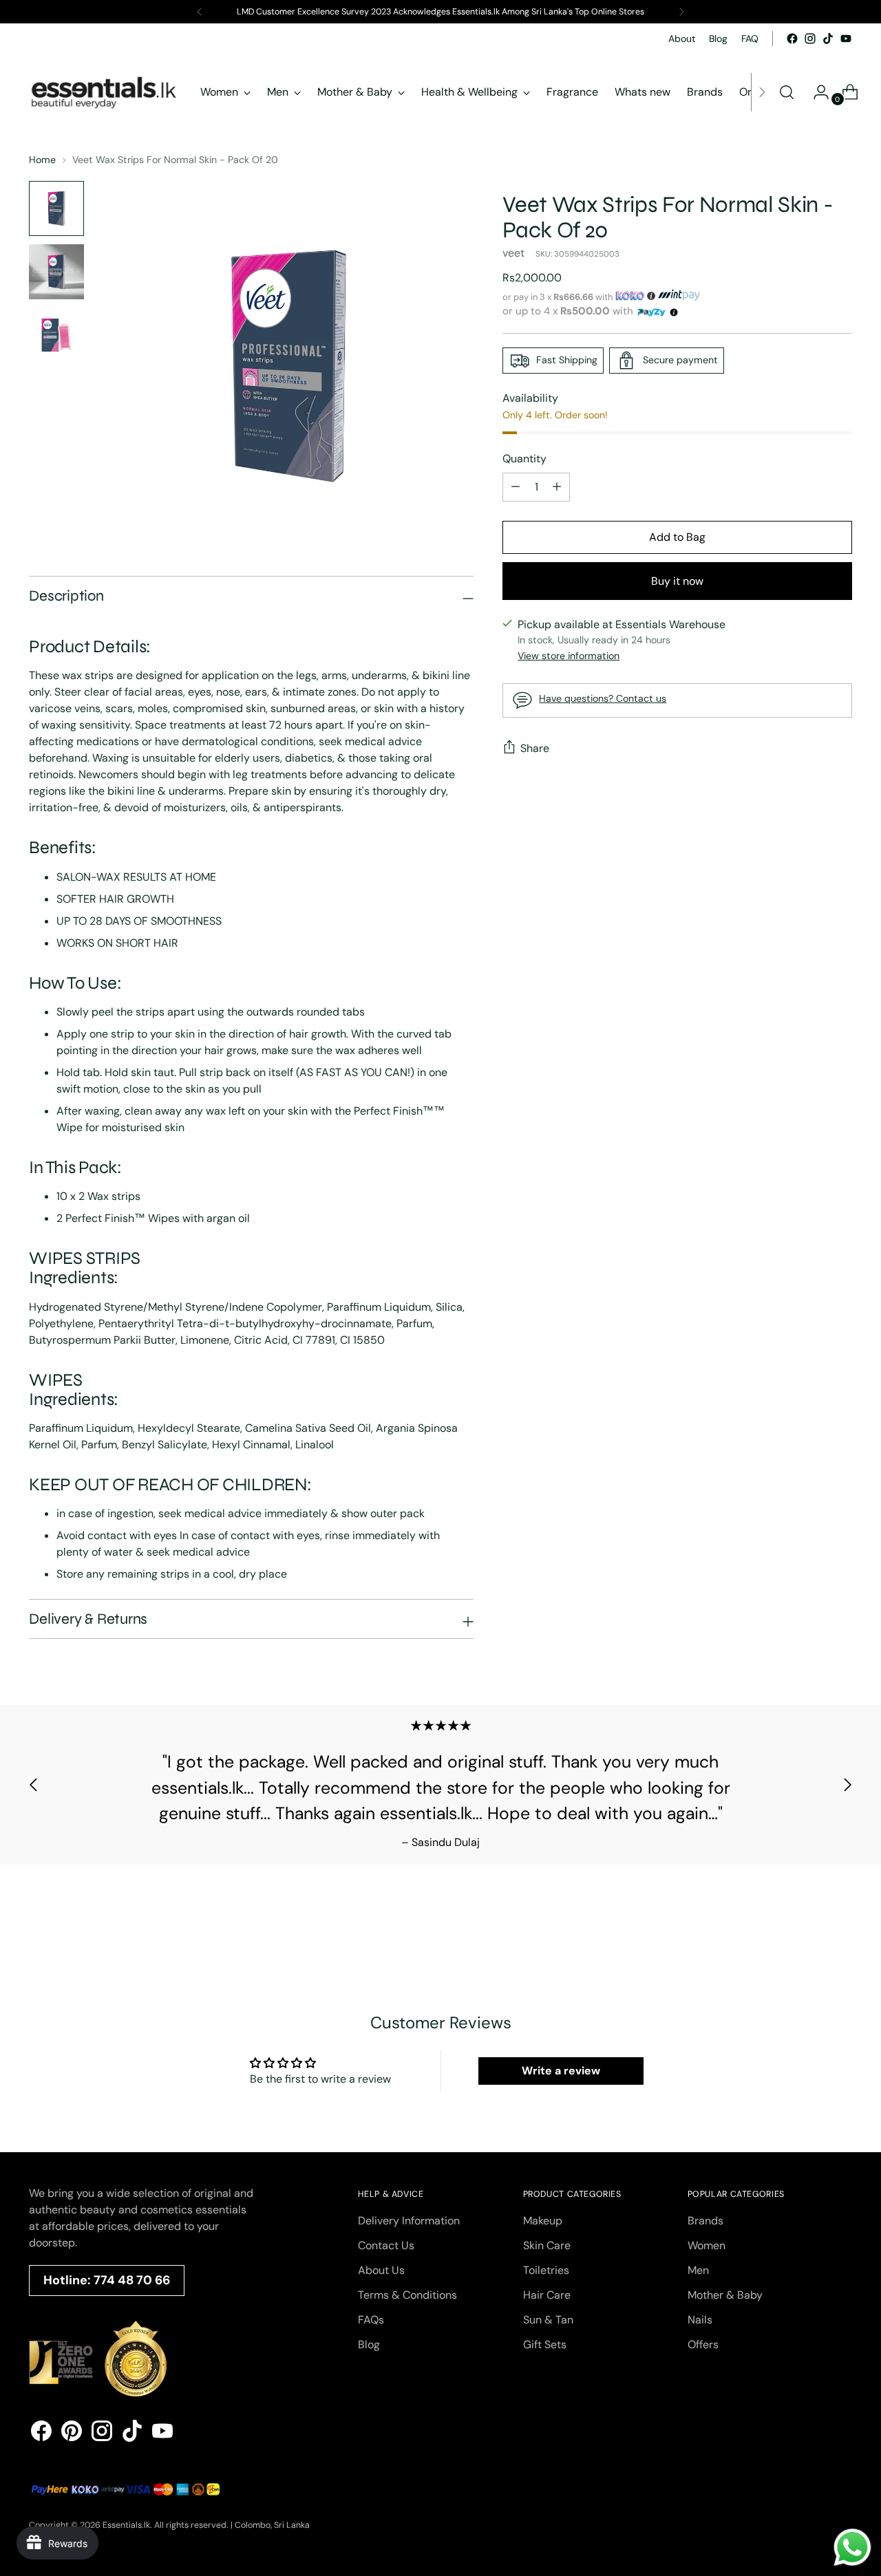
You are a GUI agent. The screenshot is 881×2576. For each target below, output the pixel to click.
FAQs (371, 2320)
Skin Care (547, 2245)
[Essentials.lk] (105, 92)
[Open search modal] (787, 92)
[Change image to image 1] (56, 208)
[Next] (681, 12)
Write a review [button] (561, 2071)
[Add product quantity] (516, 487)
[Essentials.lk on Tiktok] (828, 39)
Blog (369, 2344)
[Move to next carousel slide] (847, 1785)
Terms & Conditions (407, 2295)
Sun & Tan (548, 2320)
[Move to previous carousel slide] (34, 1785)
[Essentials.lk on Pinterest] (72, 2433)
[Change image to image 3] (56, 335)
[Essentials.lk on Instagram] (810, 39)
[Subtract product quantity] (557, 487)
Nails (700, 2320)
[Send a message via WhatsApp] (852, 2547)
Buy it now (677, 581)
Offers (703, 2344)
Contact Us (386, 2245)
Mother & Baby (725, 2295)
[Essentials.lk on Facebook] (792, 39)
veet (513, 253)
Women (707, 2245)
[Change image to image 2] (56, 272)
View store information (569, 656)
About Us (381, 2270)
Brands (705, 2221)
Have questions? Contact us (603, 698)
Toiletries (546, 2270)
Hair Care (547, 2295)
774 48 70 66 (132, 2280)
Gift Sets (545, 2344)
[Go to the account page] (816, 92)
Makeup (543, 2221)
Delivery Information (409, 2221)
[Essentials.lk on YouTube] (846, 39)
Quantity (524, 459)
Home (42, 160)
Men (698, 2270)
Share (535, 748)
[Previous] (200, 12)
